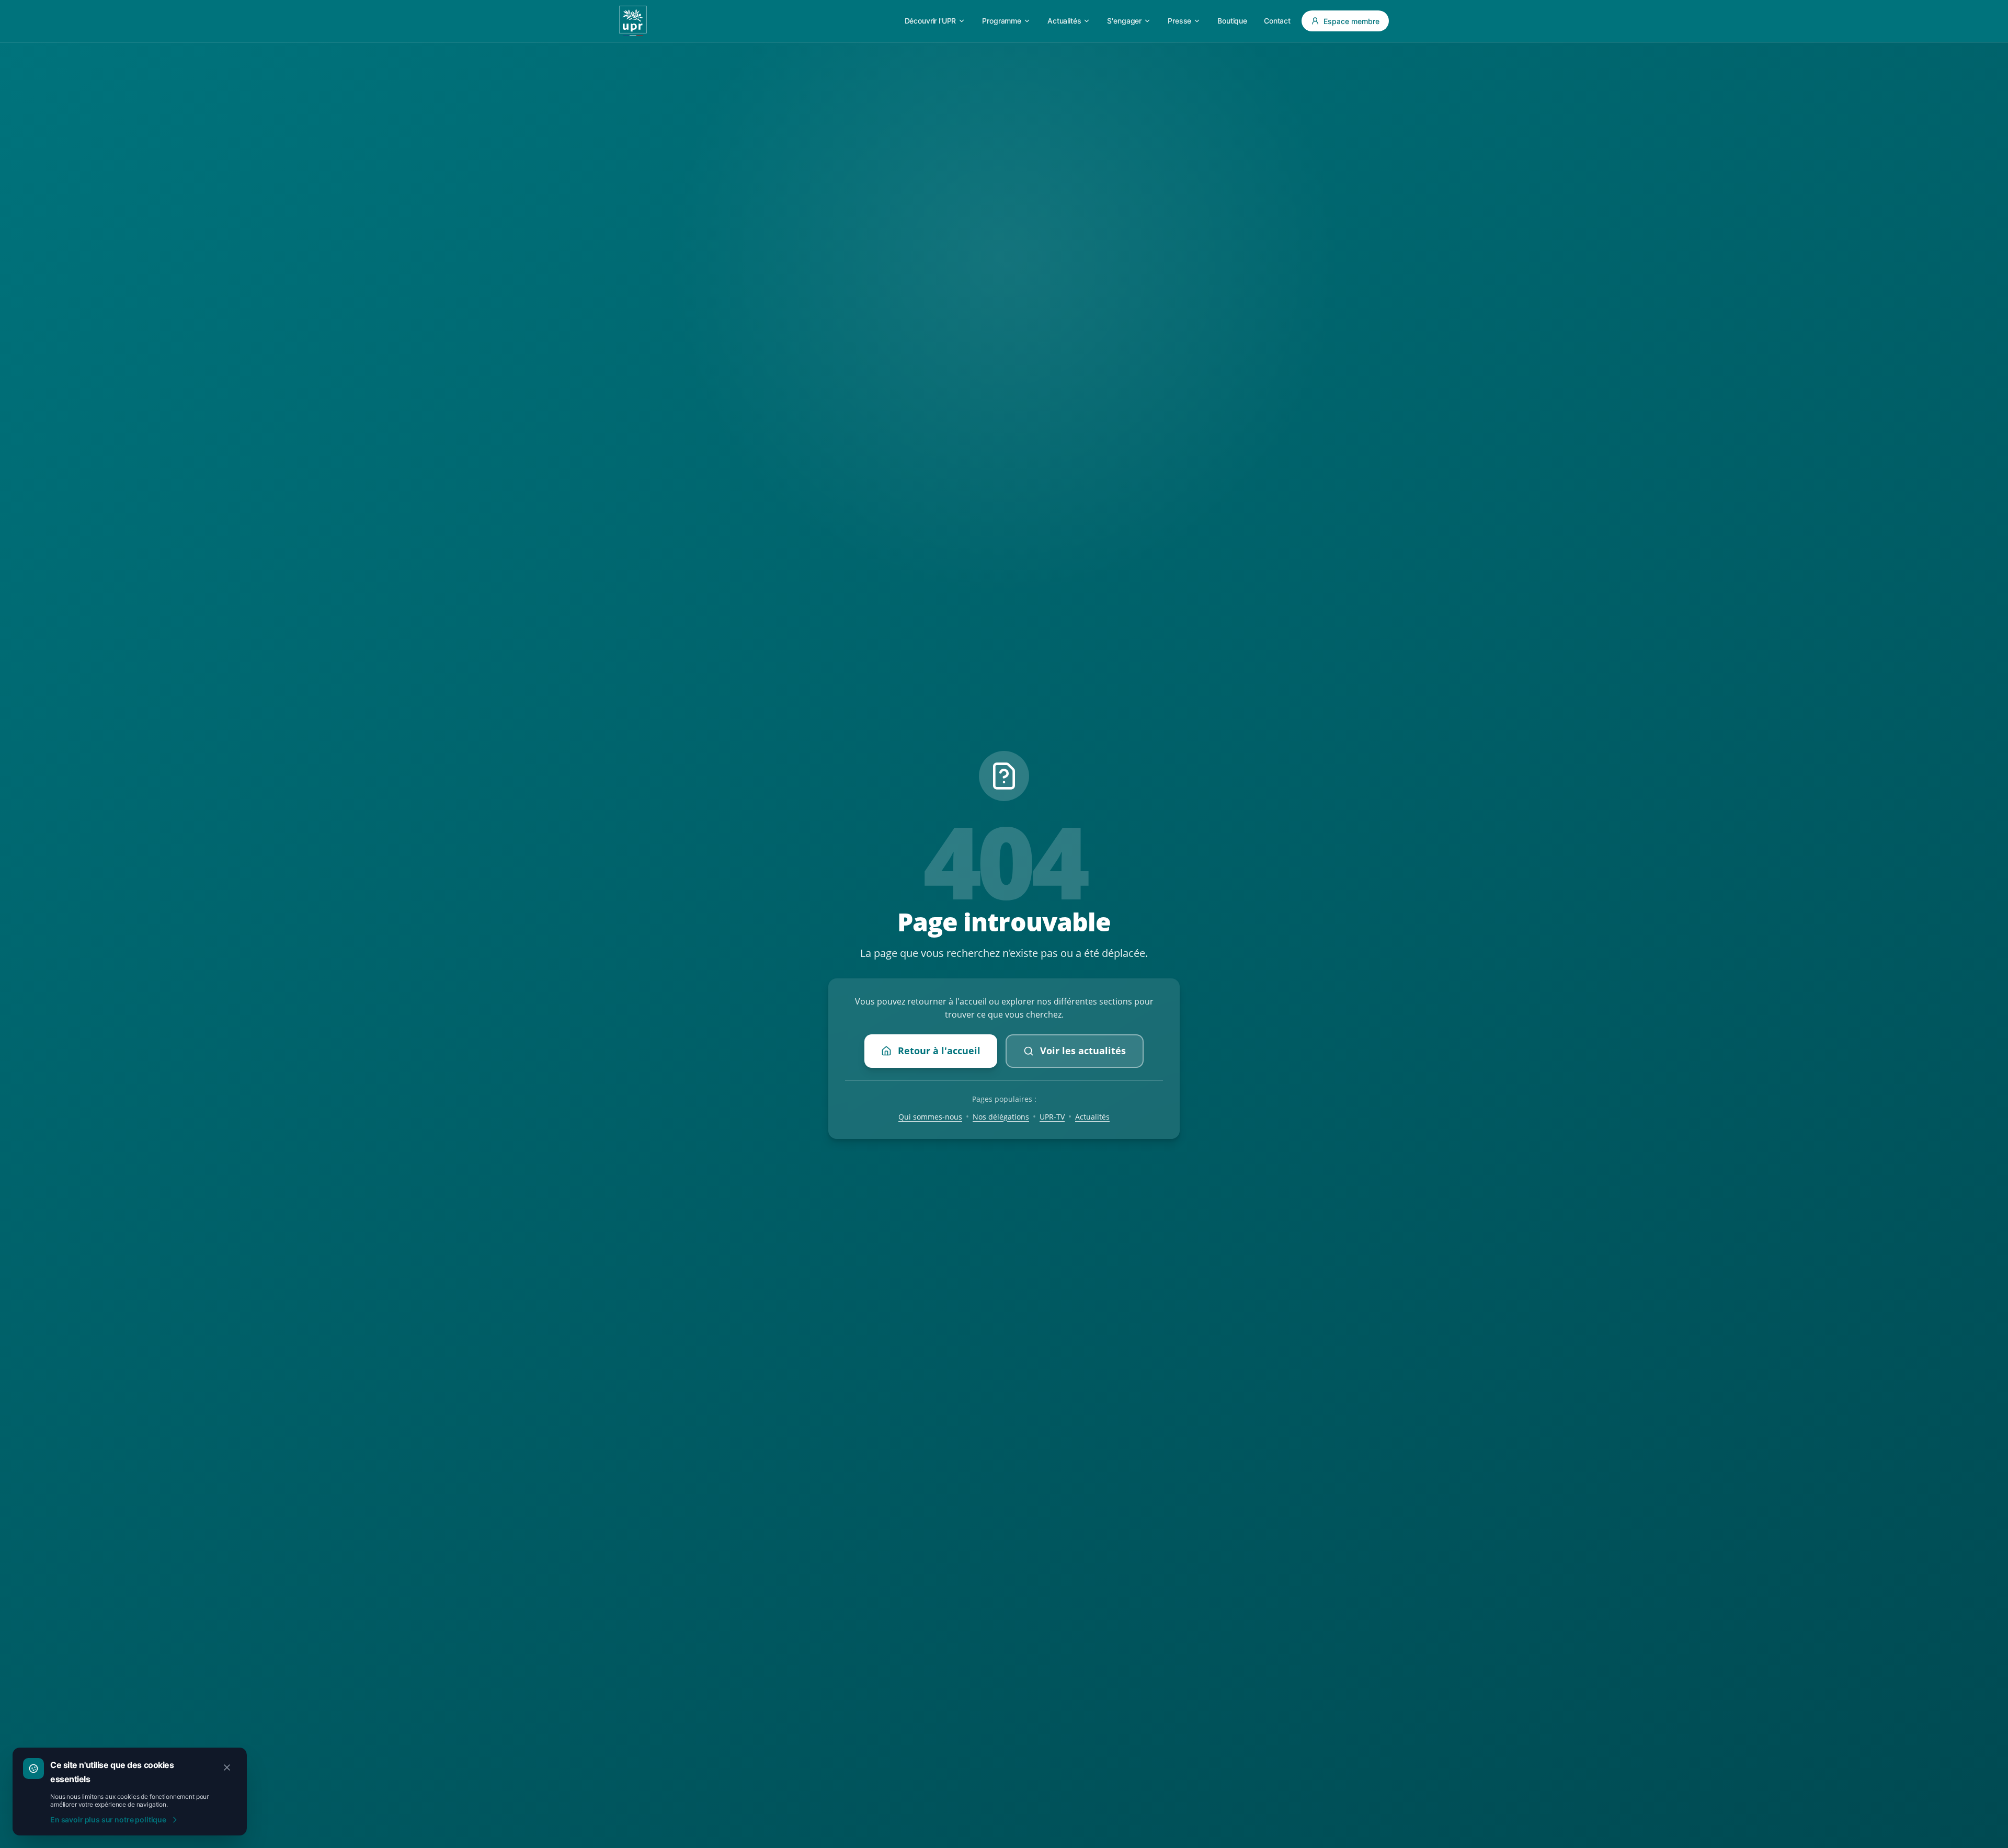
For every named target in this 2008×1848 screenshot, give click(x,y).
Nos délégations (1001, 1117)
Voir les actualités (1083, 1051)
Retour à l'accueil (939, 1051)
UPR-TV (1052, 1117)
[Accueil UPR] (633, 21)
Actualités (1092, 1117)
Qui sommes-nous (930, 1117)
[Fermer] (227, 1767)
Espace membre (1351, 21)
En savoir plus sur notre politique (108, 1820)
